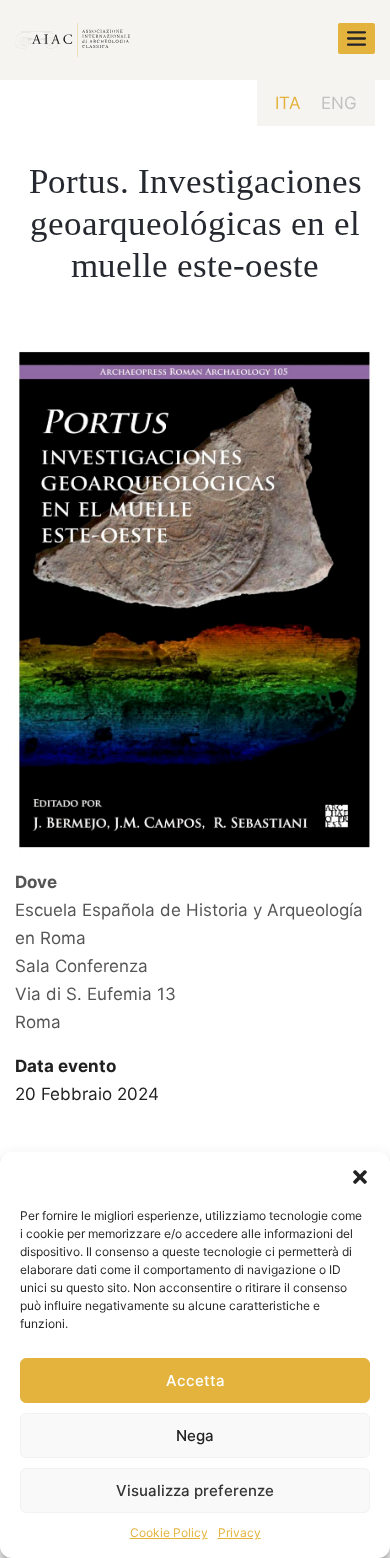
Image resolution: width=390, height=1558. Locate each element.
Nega (195, 1435)
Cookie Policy (169, 1532)
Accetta (195, 1380)
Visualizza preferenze (195, 1490)
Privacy (239, 1532)
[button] (360, 1177)
